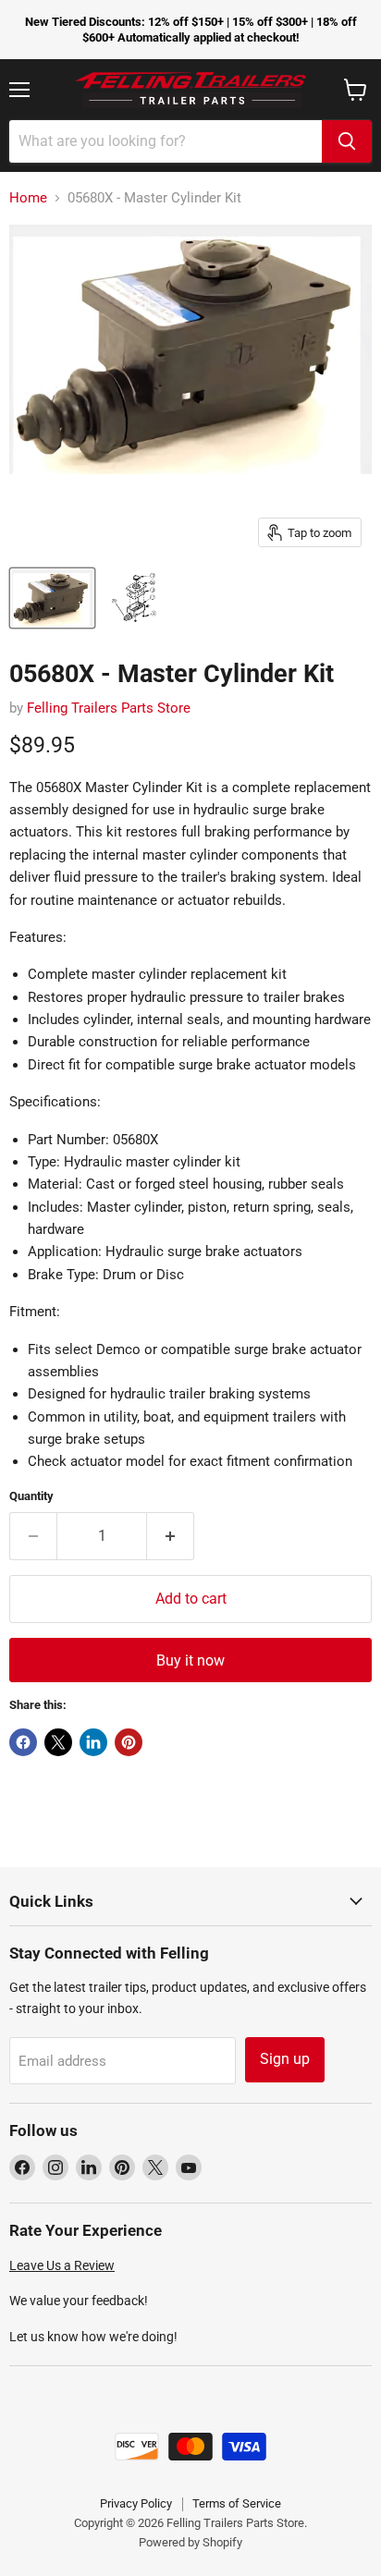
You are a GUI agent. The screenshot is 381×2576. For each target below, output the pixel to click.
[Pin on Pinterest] (129, 1742)
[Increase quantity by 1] (171, 1536)
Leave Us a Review (62, 2265)
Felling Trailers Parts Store (109, 708)
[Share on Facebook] (23, 1742)
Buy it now (190, 1660)
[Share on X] (58, 1742)
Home (28, 198)
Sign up (285, 2059)
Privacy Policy (136, 2503)
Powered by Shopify (190, 2542)
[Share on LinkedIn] (93, 1742)
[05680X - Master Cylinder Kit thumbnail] (52, 598)
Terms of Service (237, 2503)
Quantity (31, 1496)
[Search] (347, 141)
